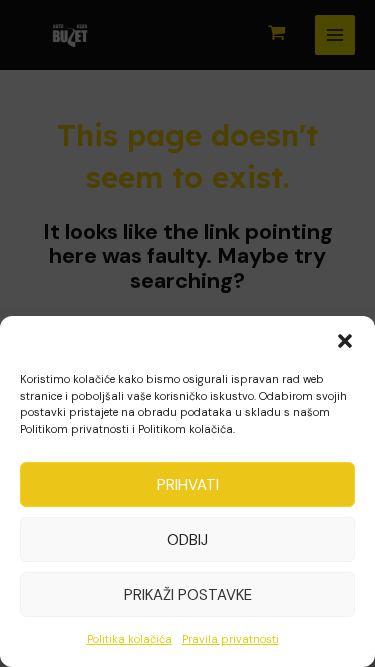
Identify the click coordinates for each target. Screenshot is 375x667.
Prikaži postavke (188, 595)
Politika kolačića (129, 639)
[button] (345, 341)
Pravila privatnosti (230, 639)
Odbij (187, 540)
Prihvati (188, 485)
